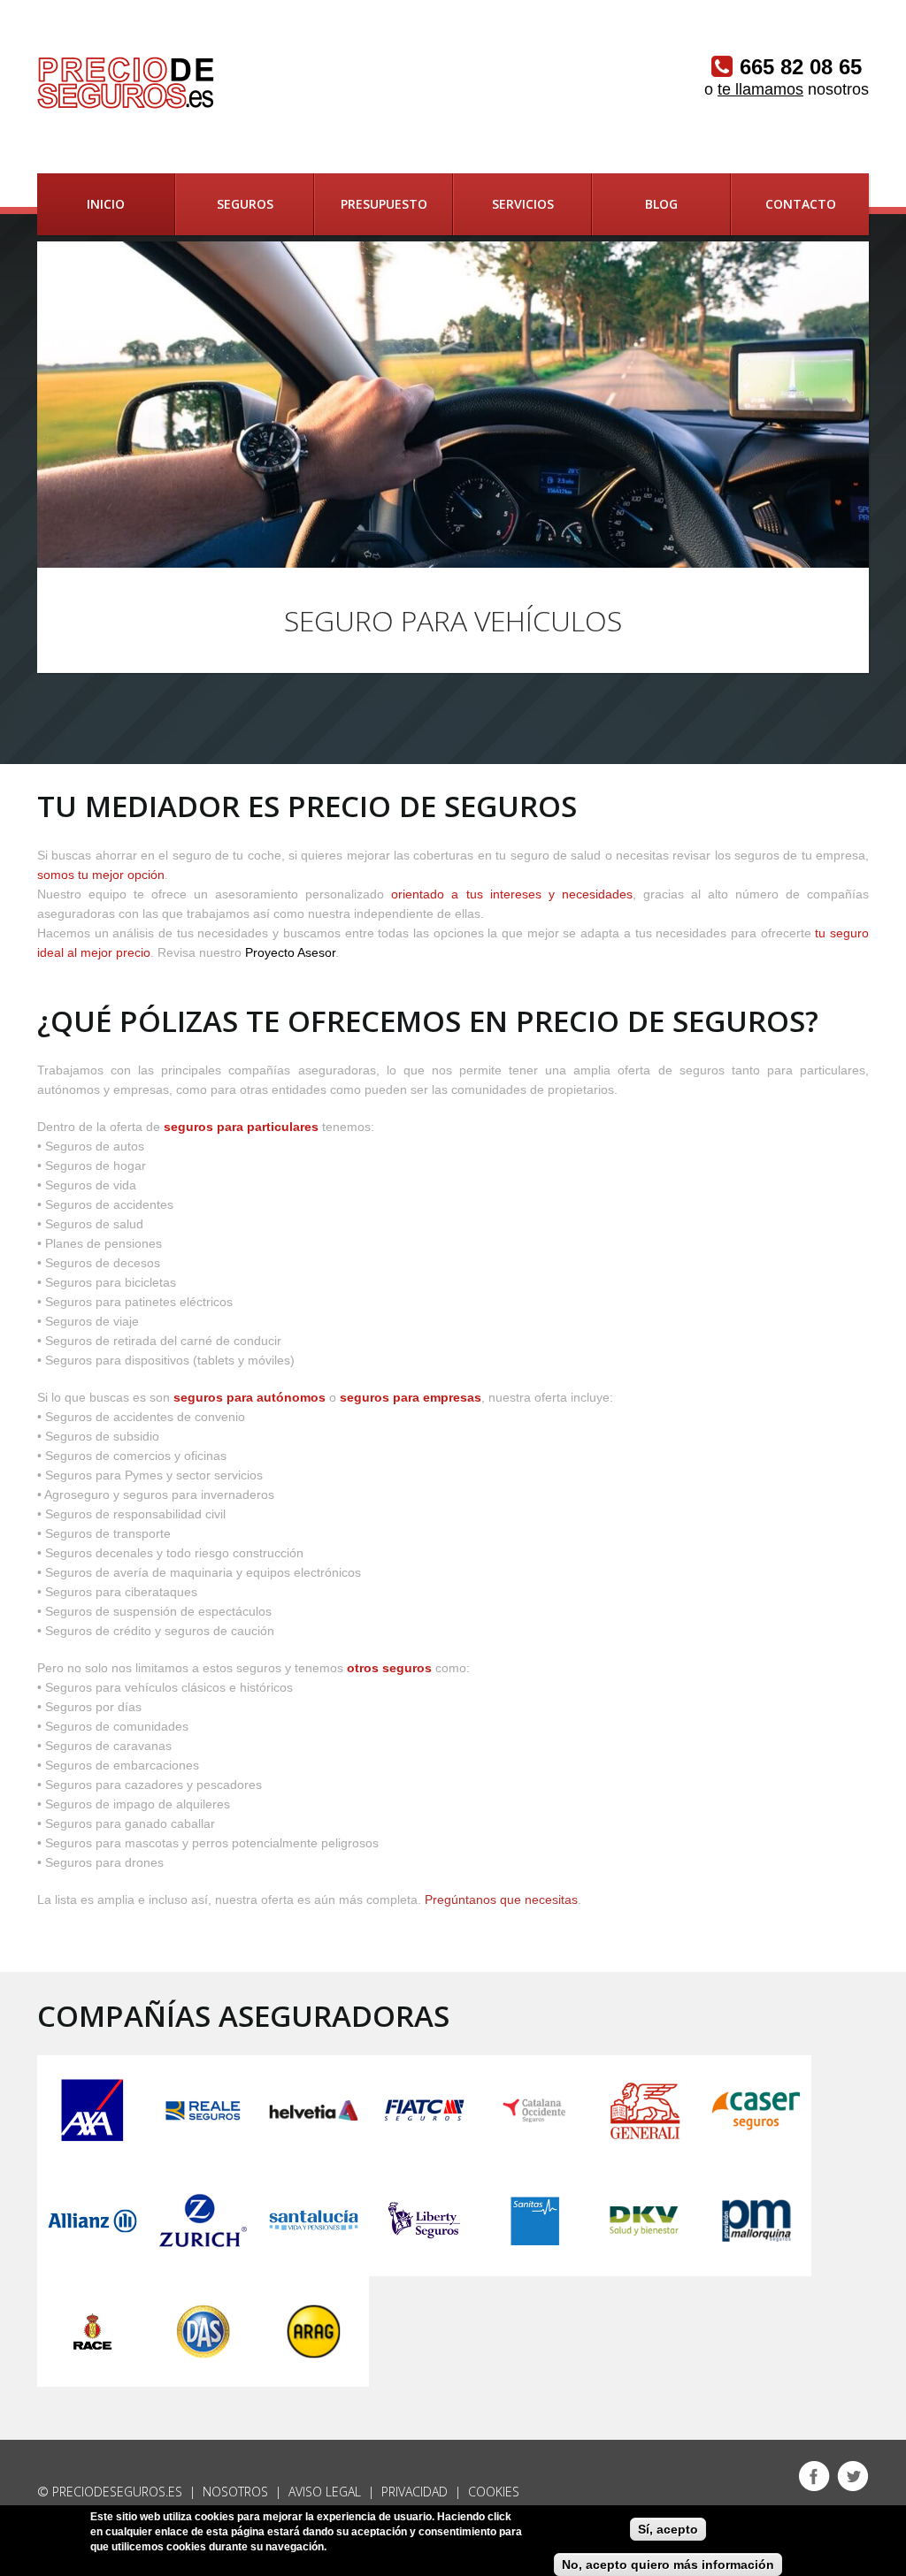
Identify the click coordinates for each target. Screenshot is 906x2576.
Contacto (801, 204)
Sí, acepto (668, 2529)
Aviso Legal (325, 2492)
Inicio (106, 204)
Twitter (853, 2476)
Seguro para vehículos (453, 620)
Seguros (245, 204)
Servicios (523, 204)
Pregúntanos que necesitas (501, 1900)
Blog (661, 204)
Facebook (814, 2476)
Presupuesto (384, 204)
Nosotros (235, 2492)
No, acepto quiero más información (668, 2565)
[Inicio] (126, 83)
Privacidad (415, 2492)
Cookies (494, 2492)
